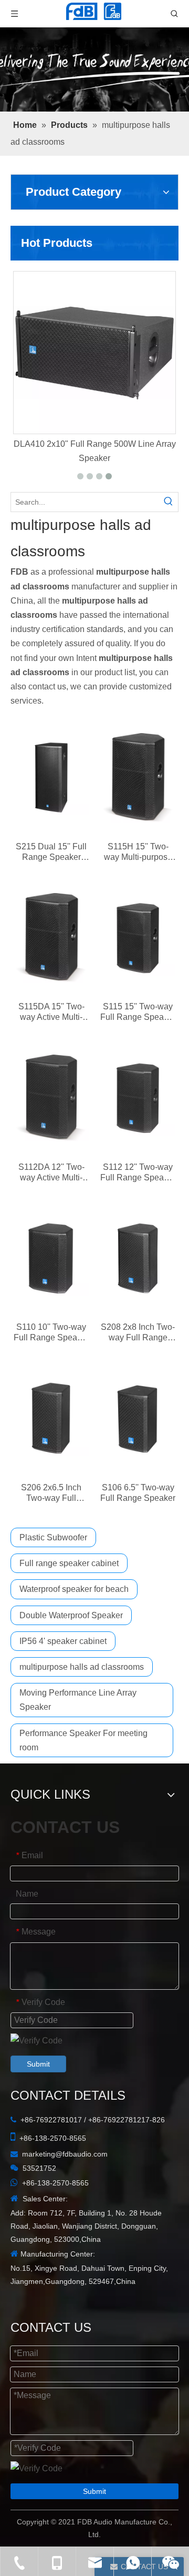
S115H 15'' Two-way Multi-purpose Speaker (138, 852)
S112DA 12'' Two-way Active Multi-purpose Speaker (51, 1173)
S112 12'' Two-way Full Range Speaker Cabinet (138, 1173)
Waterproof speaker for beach (74, 1589)
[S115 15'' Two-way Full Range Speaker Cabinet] (138, 938)
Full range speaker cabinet (69, 1563)
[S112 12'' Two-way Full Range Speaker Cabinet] (138, 1098)
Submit (38, 2064)
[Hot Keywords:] (169, 502)
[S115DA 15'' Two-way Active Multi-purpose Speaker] (51, 938)
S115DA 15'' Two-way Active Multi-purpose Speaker (51, 1012)
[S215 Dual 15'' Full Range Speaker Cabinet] (51, 778)
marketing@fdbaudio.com (65, 2154)
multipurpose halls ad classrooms (82, 1667)
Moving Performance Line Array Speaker (78, 1700)
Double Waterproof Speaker (71, 1615)
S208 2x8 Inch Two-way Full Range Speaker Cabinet (138, 1333)
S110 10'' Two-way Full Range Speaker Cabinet (51, 1333)
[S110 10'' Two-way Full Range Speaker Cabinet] (51, 1259)
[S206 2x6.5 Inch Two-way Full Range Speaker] (51, 1419)
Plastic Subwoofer (53, 1537)
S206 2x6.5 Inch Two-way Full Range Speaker (51, 1493)
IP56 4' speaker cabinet (63, 1641)
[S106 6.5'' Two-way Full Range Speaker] (138, 1419)
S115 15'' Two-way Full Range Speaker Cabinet (138, 1012)
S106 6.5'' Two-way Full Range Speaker (138, 1493)
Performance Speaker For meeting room (83, 1740)
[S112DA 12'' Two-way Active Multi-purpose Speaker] (51, 1098)
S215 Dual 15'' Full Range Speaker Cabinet (51, 852)
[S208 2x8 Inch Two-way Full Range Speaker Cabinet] (138, 1259)
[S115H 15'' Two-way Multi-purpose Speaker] (138, 778)
